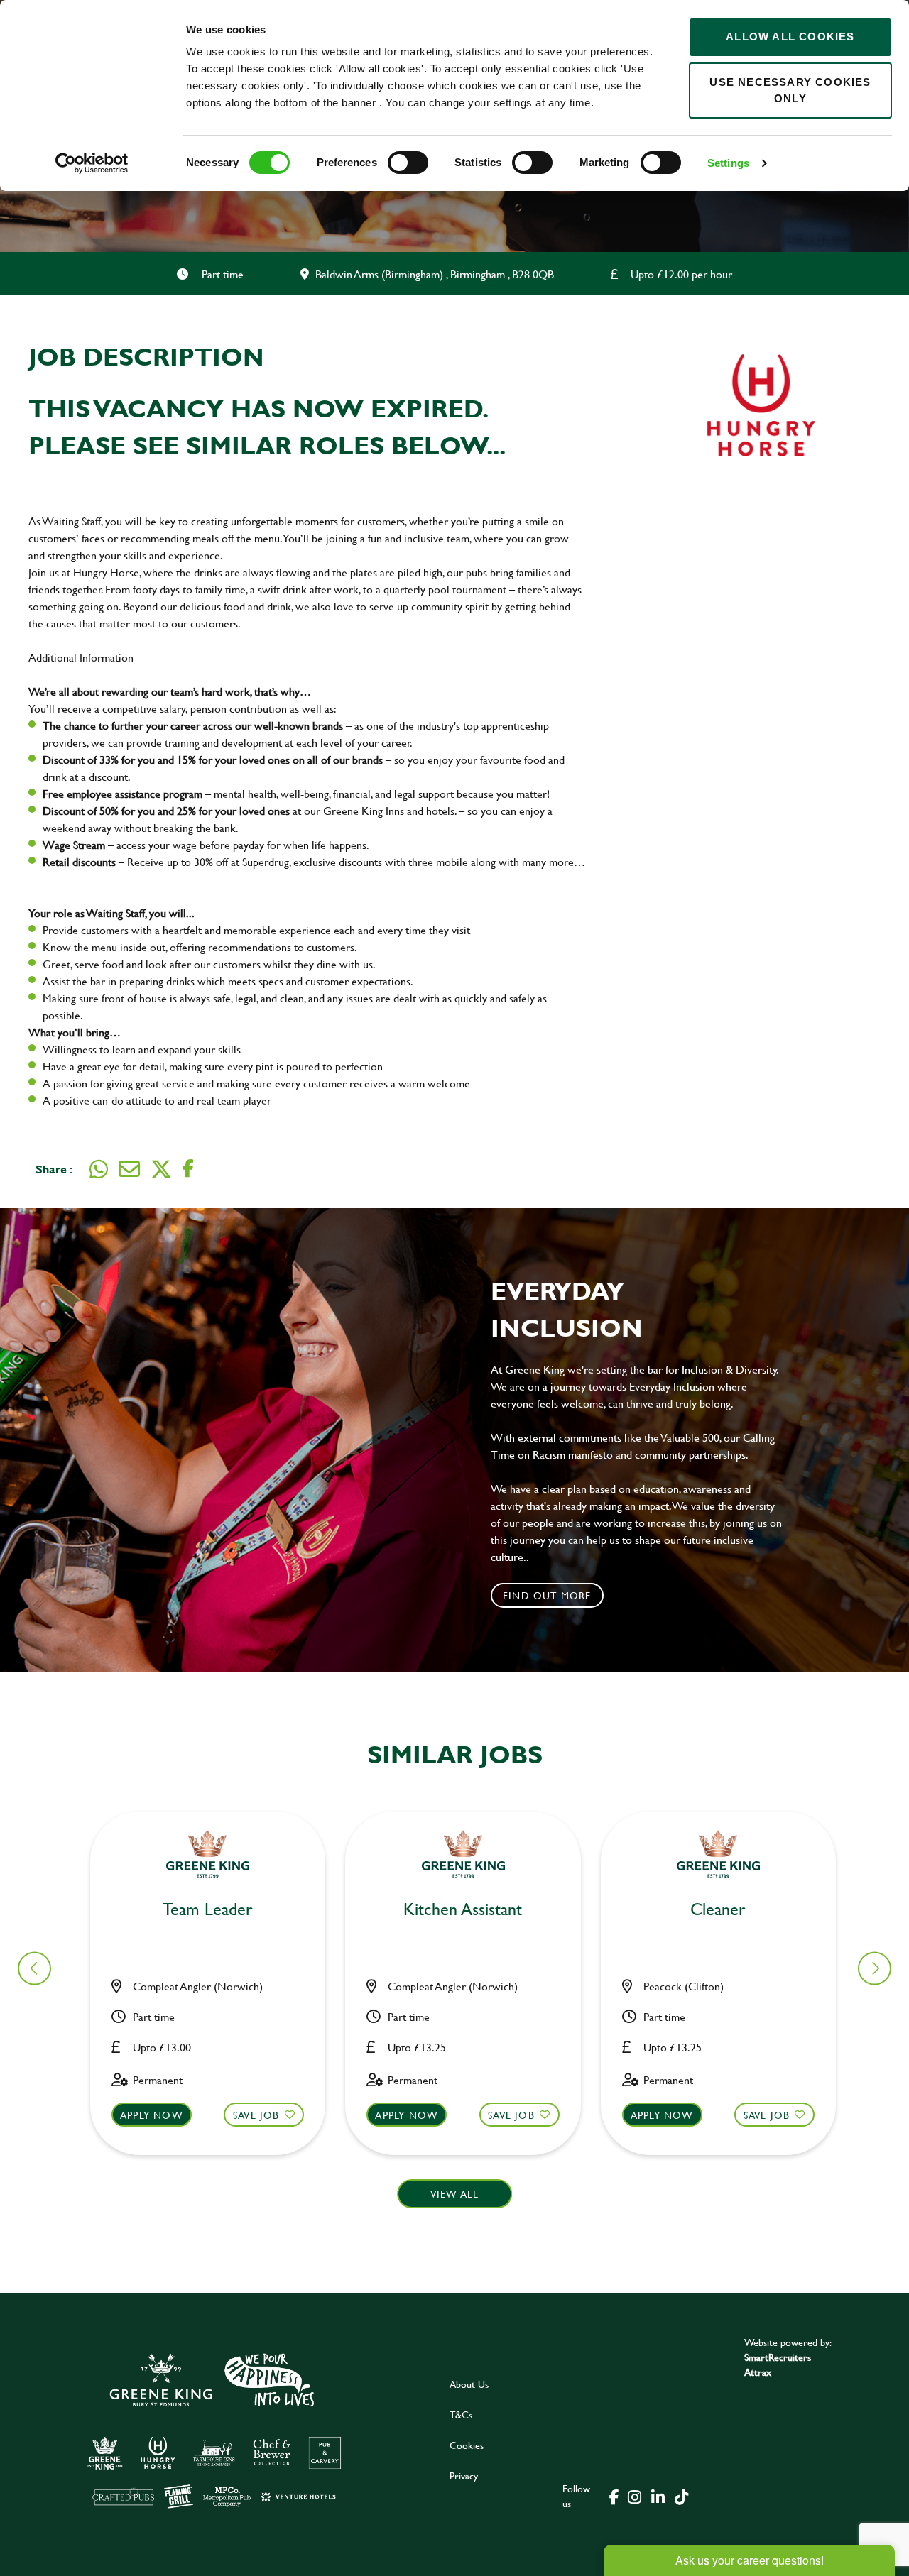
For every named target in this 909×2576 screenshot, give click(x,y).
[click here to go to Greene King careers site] (215, 2429)
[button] (208, 2069)
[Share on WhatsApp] (99, 1169)
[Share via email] (129, 1169)
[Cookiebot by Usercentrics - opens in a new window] (92, 163)
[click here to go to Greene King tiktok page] (681, 2496)
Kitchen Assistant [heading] (463, 1910)
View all (455, 2194)
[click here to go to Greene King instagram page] (634, 2496)
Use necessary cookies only (790, 90)
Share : (54, 1169)
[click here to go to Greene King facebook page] (614, 2496)
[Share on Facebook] (188, 1169)
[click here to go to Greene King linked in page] (658, 2496)
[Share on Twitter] (161, 1169)
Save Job (256, 2115)
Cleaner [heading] (718, 1910)
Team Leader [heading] (208, 1910)
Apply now (152, 2115)
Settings (728, 163)
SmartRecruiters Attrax (778, 2364)
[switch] (408, 163)
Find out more (547, 1595)
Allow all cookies (790, 37)
